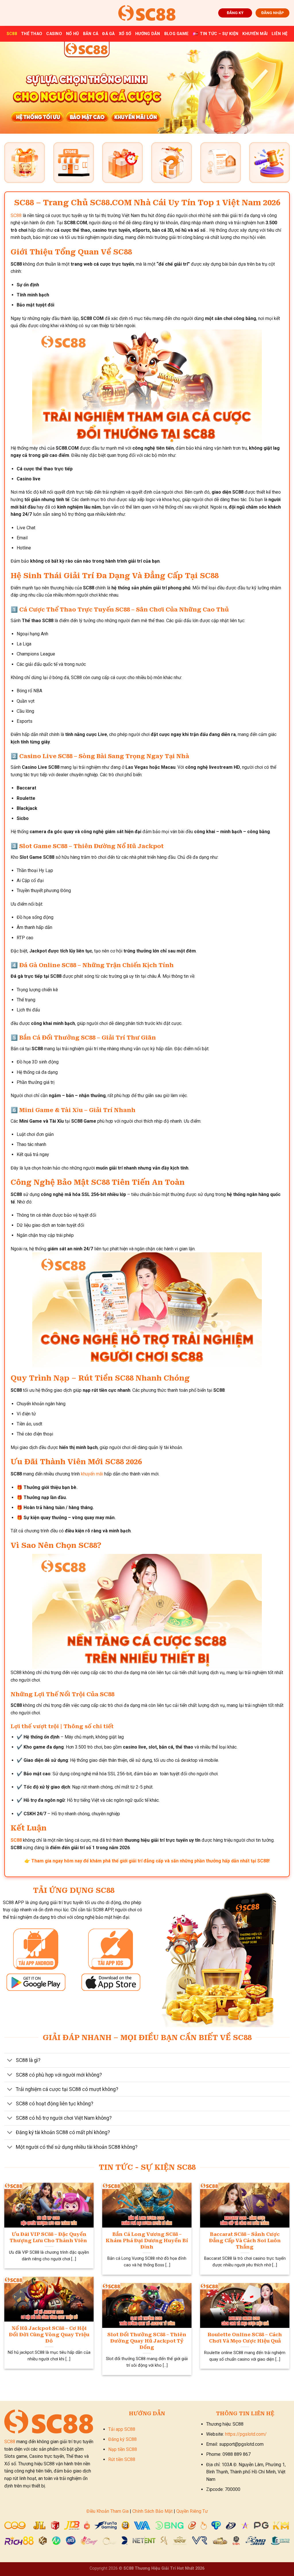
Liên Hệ (280, 34)
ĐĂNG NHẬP (273, 13)
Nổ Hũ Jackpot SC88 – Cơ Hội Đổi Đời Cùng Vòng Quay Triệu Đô (49, 2334)
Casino (54, 34)
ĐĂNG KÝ (235, 13)
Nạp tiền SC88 (123, 2449)
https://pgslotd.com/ (246, 2434)
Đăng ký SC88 (122, 2439)
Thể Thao (32, 34)
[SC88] (147, 13)
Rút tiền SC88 (122, 2459)
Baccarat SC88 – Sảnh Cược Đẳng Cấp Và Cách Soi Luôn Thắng (245, 2240)
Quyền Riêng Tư (192, 2511)
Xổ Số (125, 34)
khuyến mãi (92, 1474)
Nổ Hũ (72, 34)
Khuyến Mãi (255, 34)
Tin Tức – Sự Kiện (219, 34)
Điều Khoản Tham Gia (108, 2511)
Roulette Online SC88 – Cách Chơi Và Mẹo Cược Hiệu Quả (245, 2338)
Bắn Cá (91, 34)
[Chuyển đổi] (10, 2061)
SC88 (12, 34)
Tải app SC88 (122, 2429)
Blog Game (177, 34)
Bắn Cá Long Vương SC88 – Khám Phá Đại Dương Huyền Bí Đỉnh (147, 2240)
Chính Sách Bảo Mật (152, 2511)
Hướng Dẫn (148, 34)
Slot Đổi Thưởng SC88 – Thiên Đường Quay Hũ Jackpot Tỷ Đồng (147, 2341)
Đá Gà (108, 34)
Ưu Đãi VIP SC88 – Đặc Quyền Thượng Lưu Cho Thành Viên (49, 2237)
